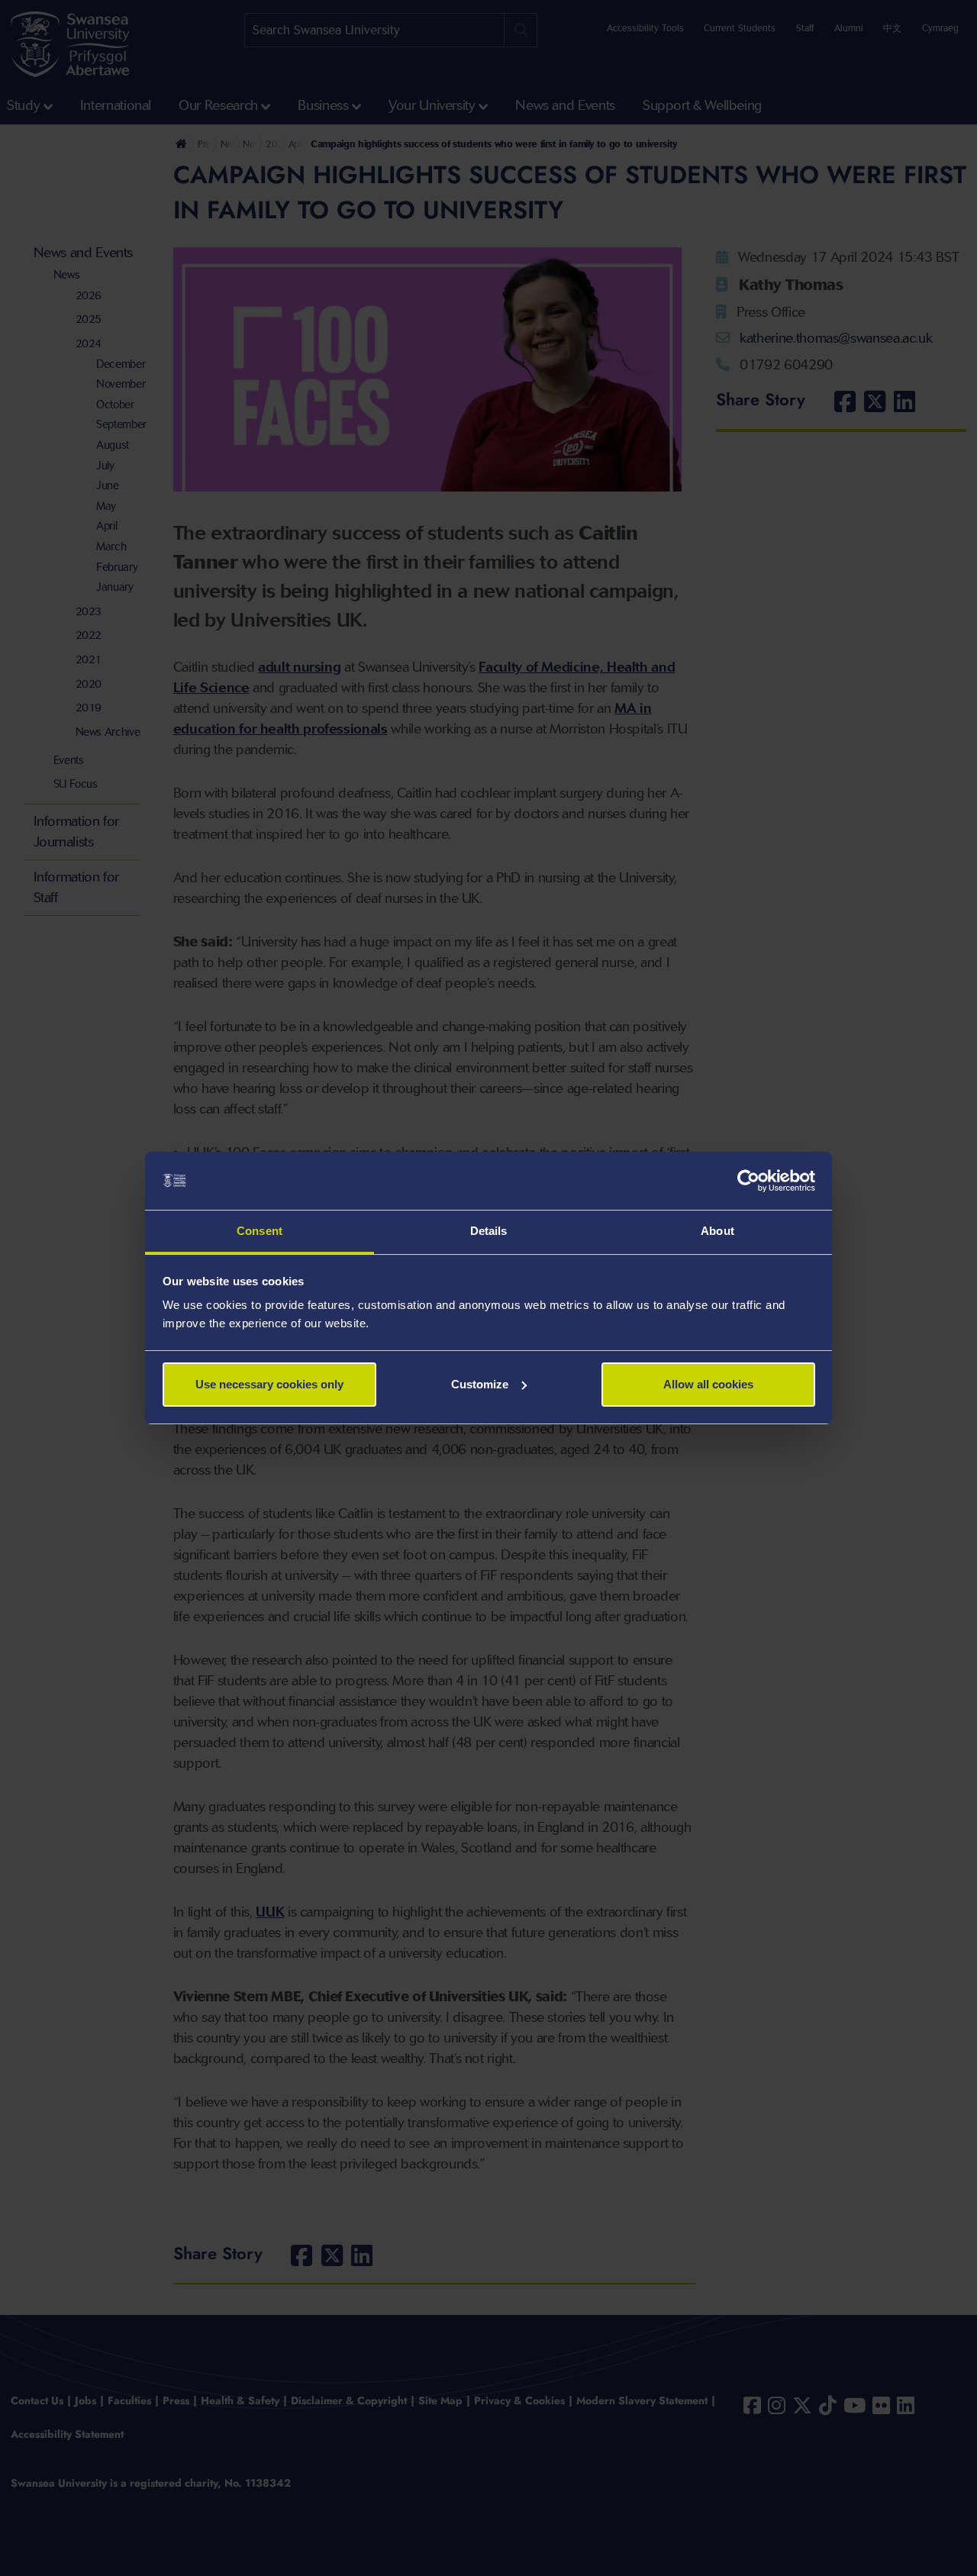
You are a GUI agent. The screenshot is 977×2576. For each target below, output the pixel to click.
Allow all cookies (708, 1384)
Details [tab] (489, 1231)
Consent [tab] (260, 1231)
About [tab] (717, 1231)
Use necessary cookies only (269, 1384)
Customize (480, 1384)
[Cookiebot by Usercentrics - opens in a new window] (748, 1181)
